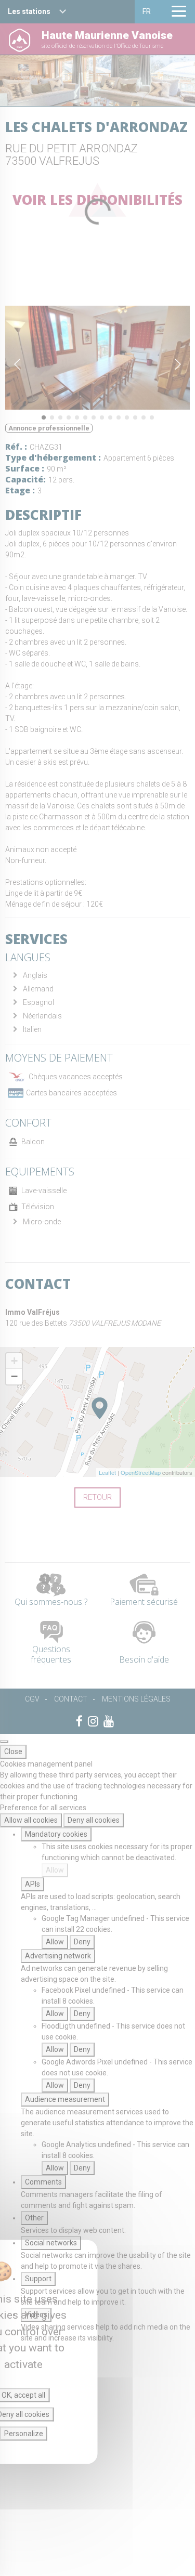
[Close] (4, 1742)
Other (34, 2218)
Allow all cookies (31, 1820)
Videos (36, 2315)
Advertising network (58, 1956)
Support (38, 2279)
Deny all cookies (94, 1820)
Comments (43, 2182)
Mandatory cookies (56, 1834)
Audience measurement (65, 2099)
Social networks (51, 2243)
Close (13, 1751)
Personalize (24, 2434)
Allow (55, 1870)
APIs (32, 1884)
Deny (82, 1942)
